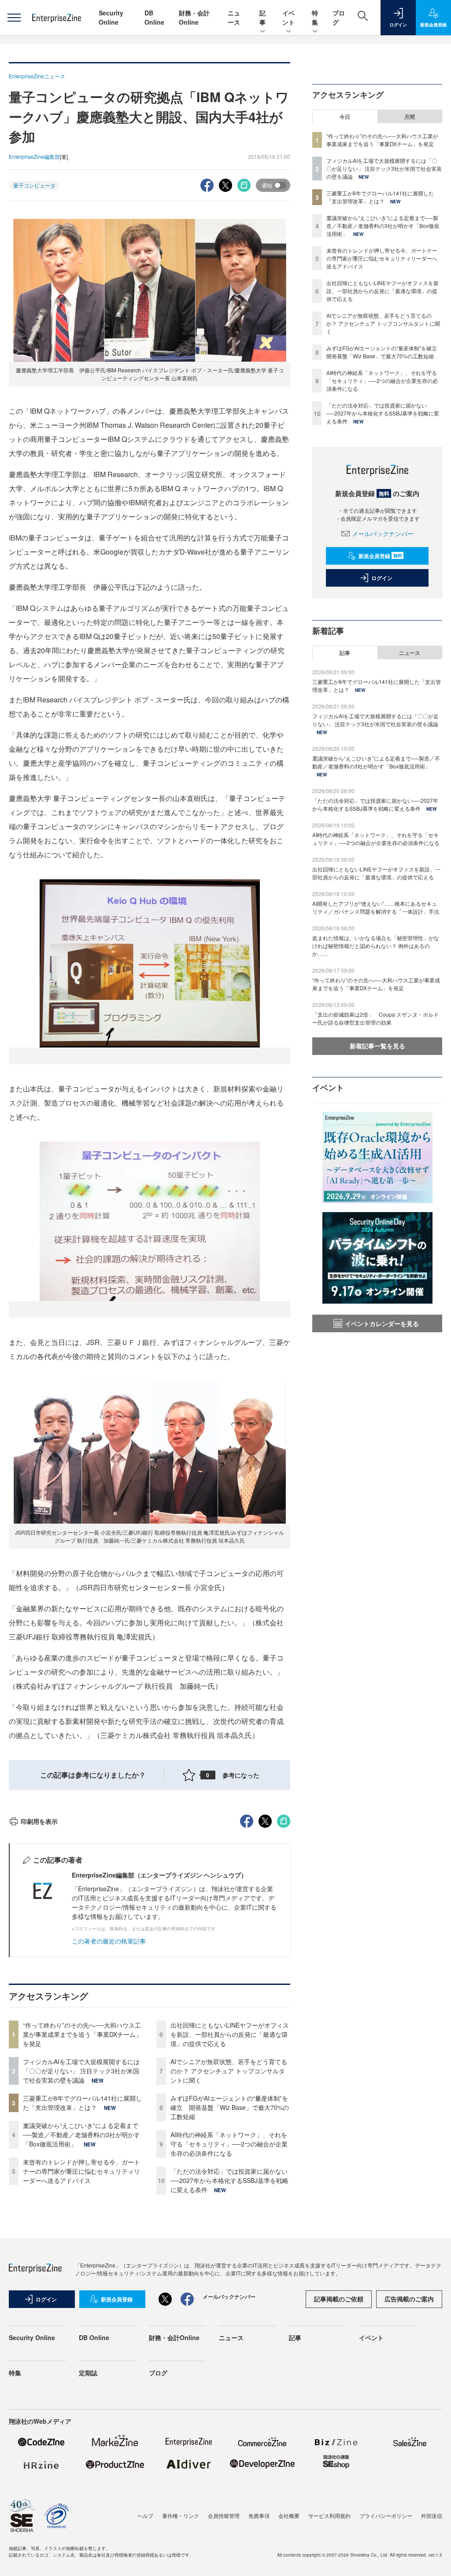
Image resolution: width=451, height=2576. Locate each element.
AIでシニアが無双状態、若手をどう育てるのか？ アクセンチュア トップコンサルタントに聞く (229, 2071)
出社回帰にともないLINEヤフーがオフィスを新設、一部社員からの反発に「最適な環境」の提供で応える (230, 2034)
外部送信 (432, 2515)
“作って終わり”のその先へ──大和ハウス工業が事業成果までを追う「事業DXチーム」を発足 (82, 2034)
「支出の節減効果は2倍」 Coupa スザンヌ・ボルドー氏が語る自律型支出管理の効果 (375, 1018)
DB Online (154, 17)
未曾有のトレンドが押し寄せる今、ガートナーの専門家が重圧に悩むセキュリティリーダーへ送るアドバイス (81, 2171)
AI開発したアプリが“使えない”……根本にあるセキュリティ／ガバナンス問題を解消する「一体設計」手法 (376, 907)
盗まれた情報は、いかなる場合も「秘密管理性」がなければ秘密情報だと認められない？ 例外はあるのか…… (376, 946)
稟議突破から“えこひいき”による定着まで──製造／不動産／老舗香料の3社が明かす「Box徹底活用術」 (81, 2135)
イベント (288, 17)
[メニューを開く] (14, 18)
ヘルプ (145, 2515)
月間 (410, 117)
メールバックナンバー (383, 533)
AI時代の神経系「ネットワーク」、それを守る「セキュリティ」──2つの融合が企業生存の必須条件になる (229, 2144)
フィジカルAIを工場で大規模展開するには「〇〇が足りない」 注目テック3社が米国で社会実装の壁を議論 (81, 2071)
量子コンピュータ (34, 185)
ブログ (158, 2373)
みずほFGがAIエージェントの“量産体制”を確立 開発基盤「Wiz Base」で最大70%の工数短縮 (230, 2107)
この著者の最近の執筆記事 (109, 1941)
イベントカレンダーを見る (382, 1323)
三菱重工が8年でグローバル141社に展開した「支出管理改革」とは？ (82, 2103)
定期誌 (88, 2373)
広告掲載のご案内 (409, 2299)
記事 (262, 17)
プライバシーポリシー (386, 2515)
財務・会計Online (194, 17)
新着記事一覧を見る (377, 1046)
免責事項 (259, 2515)
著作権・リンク (181, 2515)
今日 (345, 117)
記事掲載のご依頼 (339, 2299)
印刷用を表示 (39, 1821)
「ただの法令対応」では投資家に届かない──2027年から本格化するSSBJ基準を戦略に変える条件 (229, 2180)
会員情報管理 (224, 2515)
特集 (315, 17)
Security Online (111, 17)
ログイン (382, 578)
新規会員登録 (380, 556)
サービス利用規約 (329, 2515)
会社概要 (289, 2515)
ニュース (234, 17)
